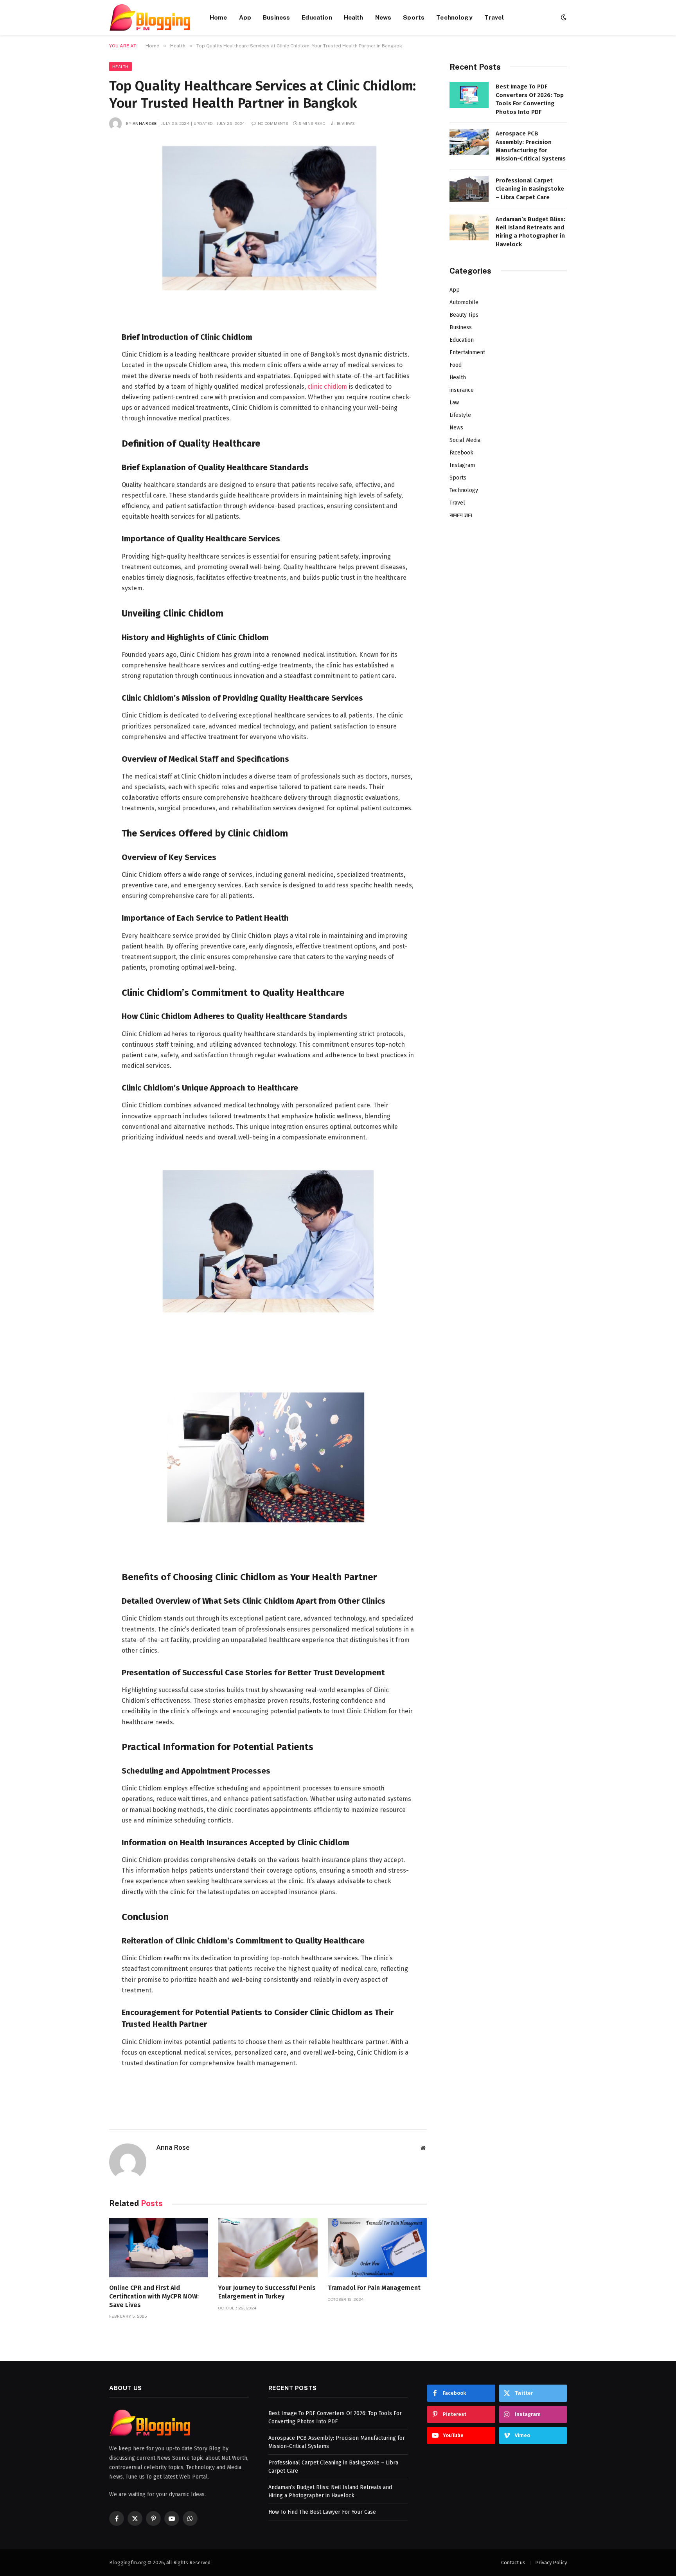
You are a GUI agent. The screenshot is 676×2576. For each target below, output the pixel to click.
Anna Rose (145, 123)
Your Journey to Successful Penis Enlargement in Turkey (267, 2292)
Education (317, 17)
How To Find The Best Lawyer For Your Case (322, 2512)
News (383, 17)
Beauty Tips (464, 315)
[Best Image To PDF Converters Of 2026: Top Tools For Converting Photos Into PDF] (469, 95)
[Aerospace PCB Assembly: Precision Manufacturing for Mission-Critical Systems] (469, 142)
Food (456, 365)
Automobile (464, 302)
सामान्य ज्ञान (461, 515)
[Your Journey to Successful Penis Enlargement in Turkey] (268, 2248)
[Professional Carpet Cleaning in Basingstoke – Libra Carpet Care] (469, 189)
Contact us (513, 2562)
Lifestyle (460, 415)
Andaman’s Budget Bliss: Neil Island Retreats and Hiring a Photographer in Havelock (530, 232)
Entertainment (467, 352)
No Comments (273, 123)
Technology (454, 17)
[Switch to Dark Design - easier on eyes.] (563, 17)
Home (218, 17)
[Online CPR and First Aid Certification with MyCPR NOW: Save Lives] (159, 2248)
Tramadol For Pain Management (374, 2288)
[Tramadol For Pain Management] (377, 2248)
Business (276, 17)
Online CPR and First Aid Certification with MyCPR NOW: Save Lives (154, 2296)
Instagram (462, 465)
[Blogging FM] (150, 17)
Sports (414, 17)
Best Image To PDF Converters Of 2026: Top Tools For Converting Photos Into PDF (530, 99)
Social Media (465, 440)
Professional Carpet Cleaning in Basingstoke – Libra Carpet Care (530, 189)
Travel (494, 17)
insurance (462, 390)
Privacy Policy (551, 2562)
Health (354, 17)
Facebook (461, 453)
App (245, 17)
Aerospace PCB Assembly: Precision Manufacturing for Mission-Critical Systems (531, 146)
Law (454, 403)
